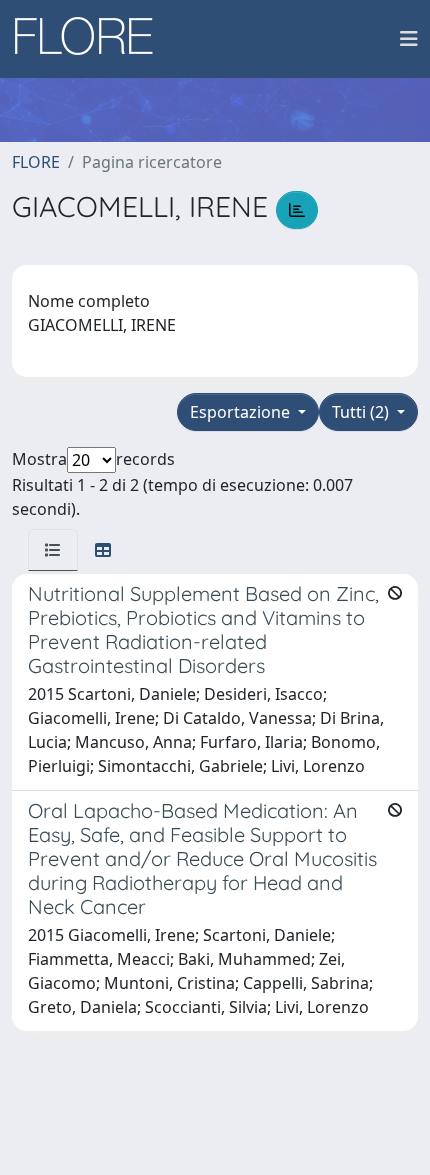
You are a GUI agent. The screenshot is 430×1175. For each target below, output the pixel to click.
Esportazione (242, 412)
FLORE (36, 162)
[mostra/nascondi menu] (409, 39)
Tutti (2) (362, 412)
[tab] (53, 550)
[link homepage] (91, 39)
